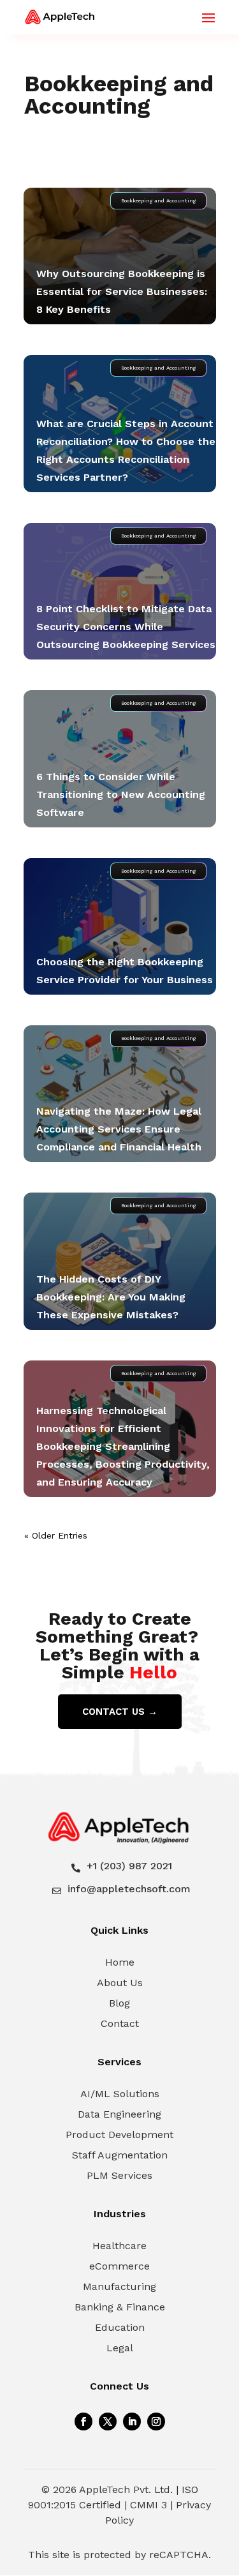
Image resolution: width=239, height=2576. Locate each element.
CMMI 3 (148, 2505)
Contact (120, 2023)
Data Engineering (119, 2114)
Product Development (119, 2135)
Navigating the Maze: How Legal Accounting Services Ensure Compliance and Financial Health (119, 1129)
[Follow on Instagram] (156, 2422)
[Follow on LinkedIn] (132, 2422)
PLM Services (119, 2175)
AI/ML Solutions (120, 2094)
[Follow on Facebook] (83, 2422)
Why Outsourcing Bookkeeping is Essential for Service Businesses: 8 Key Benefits (122, 291)
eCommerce (119, 2266)
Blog (119, 2003)
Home (120, 1962)
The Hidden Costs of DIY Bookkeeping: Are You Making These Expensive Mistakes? (111, 1297)
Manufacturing (119, 2286)
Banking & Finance (120, 2307)
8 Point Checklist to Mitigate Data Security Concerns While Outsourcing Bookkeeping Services (126, 627)
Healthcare (119, 2246)
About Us (120, 1983)
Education (120, 2327)
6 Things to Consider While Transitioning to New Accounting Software (121, 795)
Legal (120, 2348)
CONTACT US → (120, 1712)
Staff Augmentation (120, 2155)
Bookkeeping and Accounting (158, 201)
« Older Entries (56, 1535)
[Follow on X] (108, 2422)
